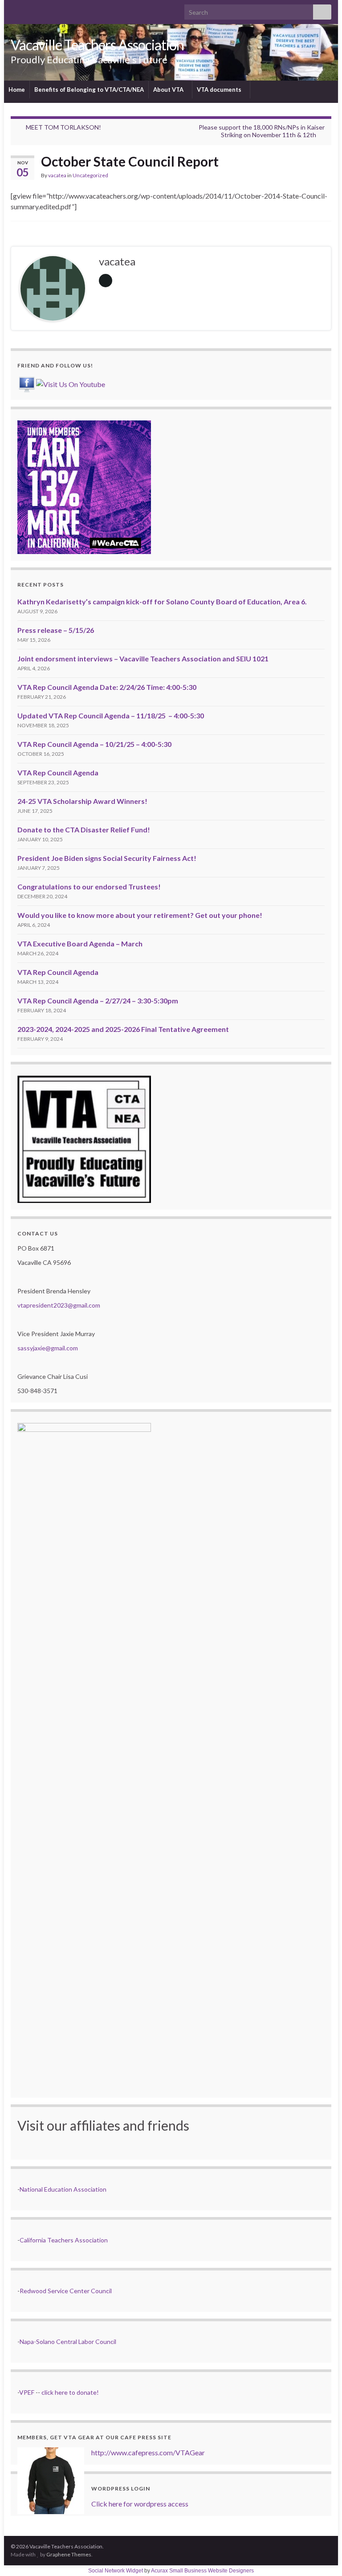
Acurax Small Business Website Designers (202, 2571)
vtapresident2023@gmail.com (59, 1305)
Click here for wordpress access (140, 2504)
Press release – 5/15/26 (56, 630)
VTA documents (220, 90)
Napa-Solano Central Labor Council (68, 2342)
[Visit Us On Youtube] (70, 383)
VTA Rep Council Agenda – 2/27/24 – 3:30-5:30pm (98, 1001)
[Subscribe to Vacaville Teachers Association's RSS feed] (15, 10)
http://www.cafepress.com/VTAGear (148, 2452)
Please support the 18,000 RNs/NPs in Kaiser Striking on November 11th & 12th (262, 131)
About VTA (169, 90)
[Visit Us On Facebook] (26, 383)
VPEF (27, 2392)
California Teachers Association (64, 2240)
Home (17, 90)
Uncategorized (90, 175)
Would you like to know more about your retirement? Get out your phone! (140, 915)
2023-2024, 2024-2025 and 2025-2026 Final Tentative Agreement (123, 1029)
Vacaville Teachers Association (97, 45)
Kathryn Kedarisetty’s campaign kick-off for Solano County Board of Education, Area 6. (162, 601)
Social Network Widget (116, 2571)
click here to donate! (70, 2392)
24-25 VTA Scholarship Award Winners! (82, 801)
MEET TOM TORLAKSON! (63, 127)
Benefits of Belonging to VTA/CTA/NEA (89, 90)
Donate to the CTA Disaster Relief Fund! (84, 829)
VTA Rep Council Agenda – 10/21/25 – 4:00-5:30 (94, 744)
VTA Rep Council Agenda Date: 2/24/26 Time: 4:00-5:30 (107, 687)
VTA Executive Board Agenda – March (80, 944)
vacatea (57, 175)
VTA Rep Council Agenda (58, 772)
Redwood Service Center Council (66, 2291)
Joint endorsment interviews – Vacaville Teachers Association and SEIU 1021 (143, 658)
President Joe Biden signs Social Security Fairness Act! (107, 858)
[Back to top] (322, 2556)
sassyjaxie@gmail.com (48, 1348)
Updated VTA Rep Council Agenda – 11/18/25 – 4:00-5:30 (111, 715)
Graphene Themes (69, 2554)
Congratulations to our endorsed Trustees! (89, 887)
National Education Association (63, 2189)
